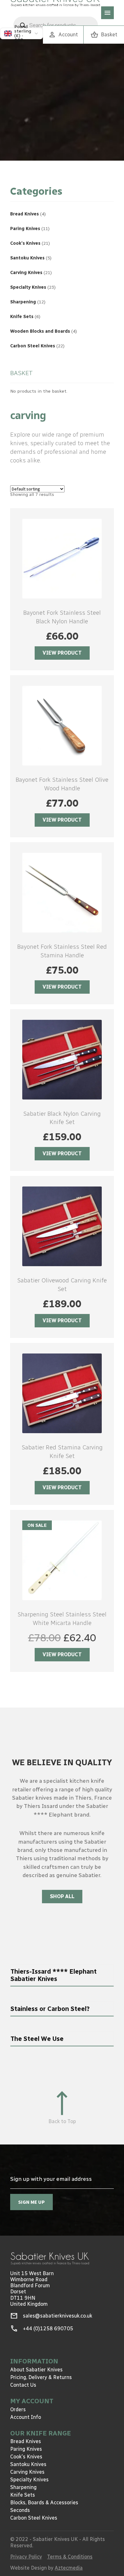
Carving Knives (27, 2472)
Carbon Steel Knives (34, 2518)
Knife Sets (23, 2495)
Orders (18, 2409)
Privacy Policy (26, 2557)
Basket (104, 35)
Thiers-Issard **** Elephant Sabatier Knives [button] (54, 1975)
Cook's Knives (26, 2457)
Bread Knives (26, 2441)
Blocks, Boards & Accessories (44, 2503)
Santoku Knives (28, 2464)
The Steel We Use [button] (37, 2039)
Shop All (62, 1896)
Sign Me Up (31, 2202)
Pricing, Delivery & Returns (41, 2377)
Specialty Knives (29, 2480)
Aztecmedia (69, 2568)
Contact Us (23, 2385)
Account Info (26, 2417)
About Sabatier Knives (36, 2370)
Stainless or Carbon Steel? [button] (50, 2009)
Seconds (20, 2510)
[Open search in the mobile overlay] (56, 25)
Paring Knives (26, 2449)
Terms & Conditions (70, 2557)
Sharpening (23, 2487)
